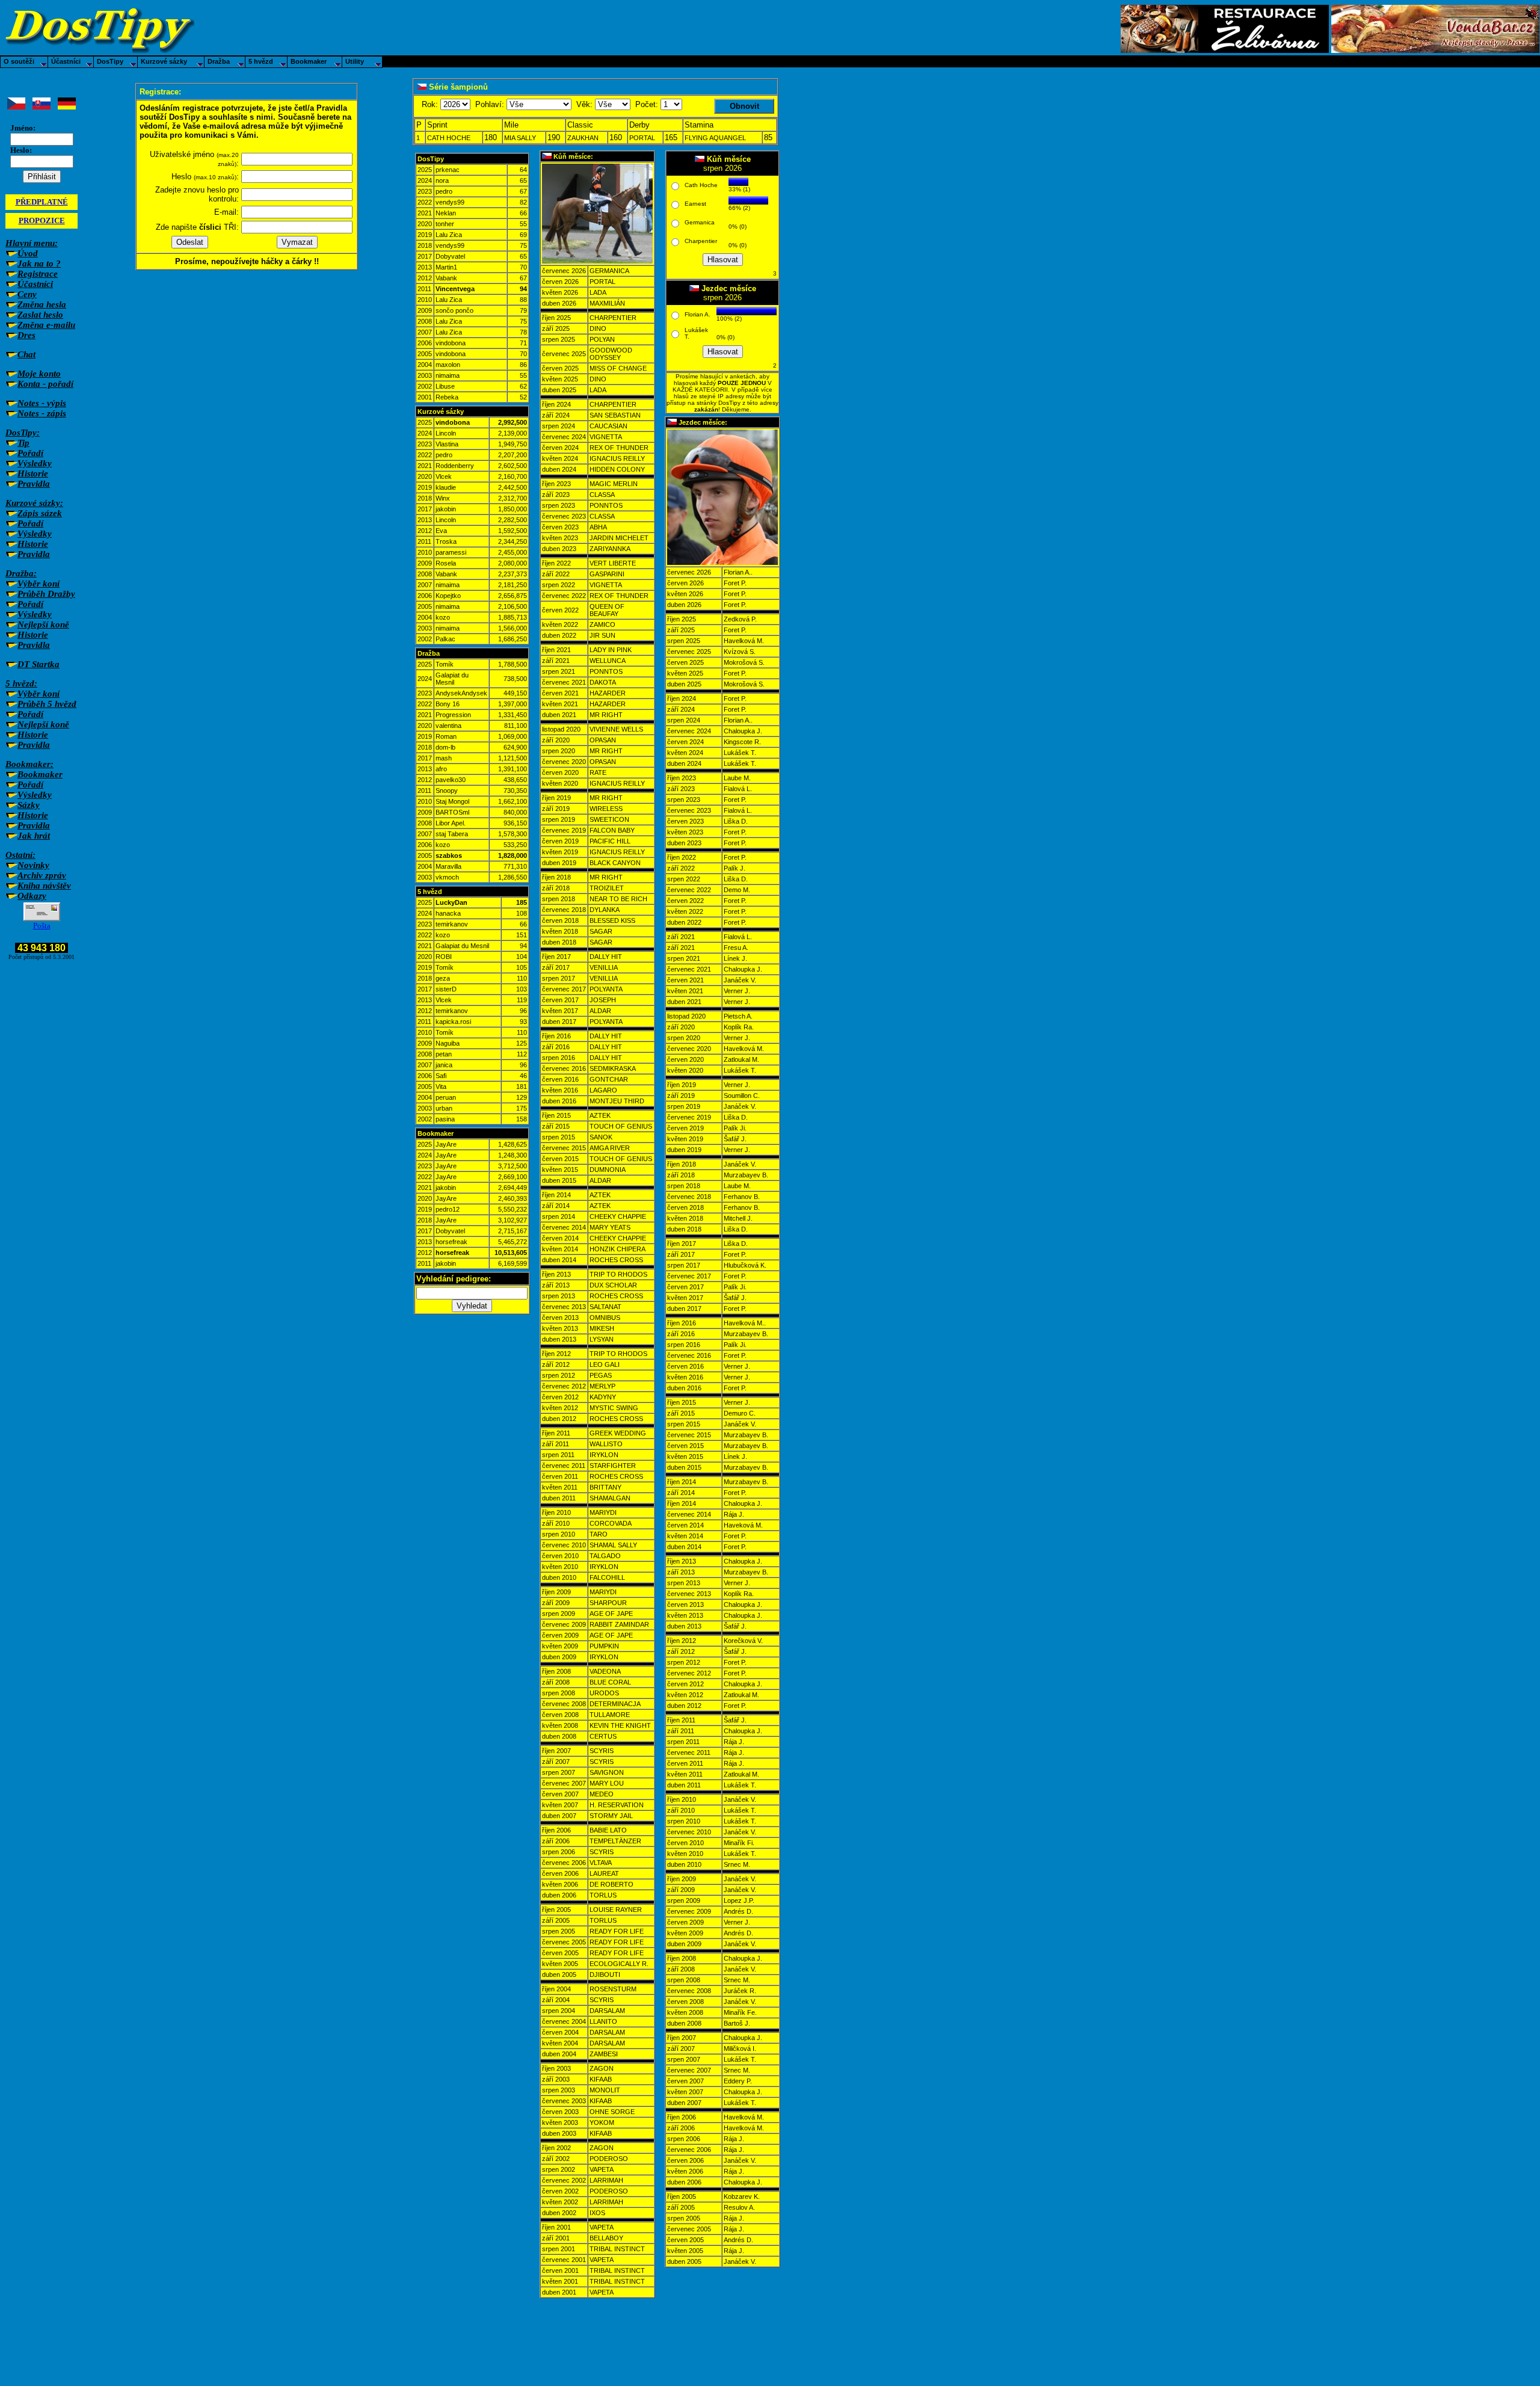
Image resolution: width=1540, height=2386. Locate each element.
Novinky (33, 865)
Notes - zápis (42, 413)
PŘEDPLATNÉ (42, 202)
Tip (23, 443)
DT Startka (38, 664)
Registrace (38, 274)
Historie (33, 473)
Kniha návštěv (44, 886)
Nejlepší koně (43, 624)
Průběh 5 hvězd (47, 704)
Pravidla (34, 484)
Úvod (28, 253)
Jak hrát (34, 836)
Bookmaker (40, 774)
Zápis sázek (40, 513)
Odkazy (32, 896)
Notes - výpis (42, 403)
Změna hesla (42, 304)
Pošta (42, 926)
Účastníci (35, 284)
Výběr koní (38, 584)
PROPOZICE (42, 220)
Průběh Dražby (46, 594)
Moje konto (39, 374)
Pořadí (30, 453)
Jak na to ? (39, 264)
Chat (26, 354)
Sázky (29, 805)
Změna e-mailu (46, 325)
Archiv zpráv (42, 875)
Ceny (27, 294)
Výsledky (35, 463)
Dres (26, 335)
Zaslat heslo (40, 315)
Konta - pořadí (45, 384)
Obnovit (744, 106)
